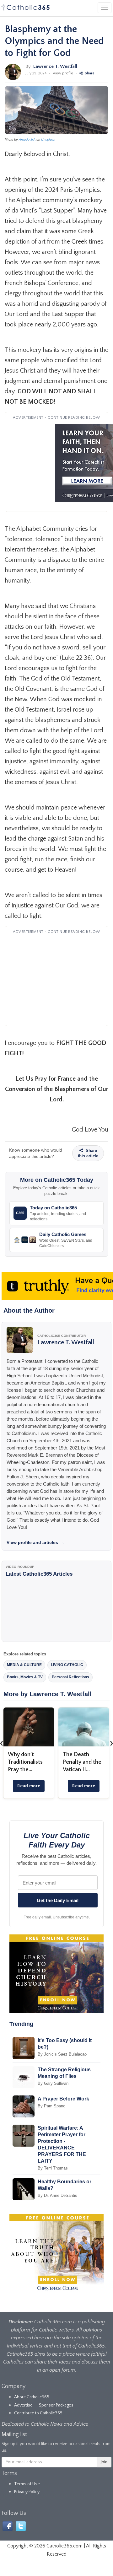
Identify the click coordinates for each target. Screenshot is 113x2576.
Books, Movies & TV (25, 1677)
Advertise (23, 2405)
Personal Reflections (70, 1677)
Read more (29, 1786)
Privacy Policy (27, 2492)
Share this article (88, 1153)
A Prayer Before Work (63, 2099)
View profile (63, 73)
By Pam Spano (51, 2106)
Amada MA (27, 140)
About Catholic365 (32, 2397)
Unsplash (48, 140)
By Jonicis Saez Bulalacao (62, 2054)
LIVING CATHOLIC (67, 1665)
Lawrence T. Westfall (55, 66)
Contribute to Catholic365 (38, 2413)
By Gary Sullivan (53, 2083)
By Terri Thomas (53, 2168)
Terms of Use (27, 2484)
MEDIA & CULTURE (24, 1665)
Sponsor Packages (56, 2405)
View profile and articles (35, 1542)
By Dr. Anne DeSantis (57, 2195)
